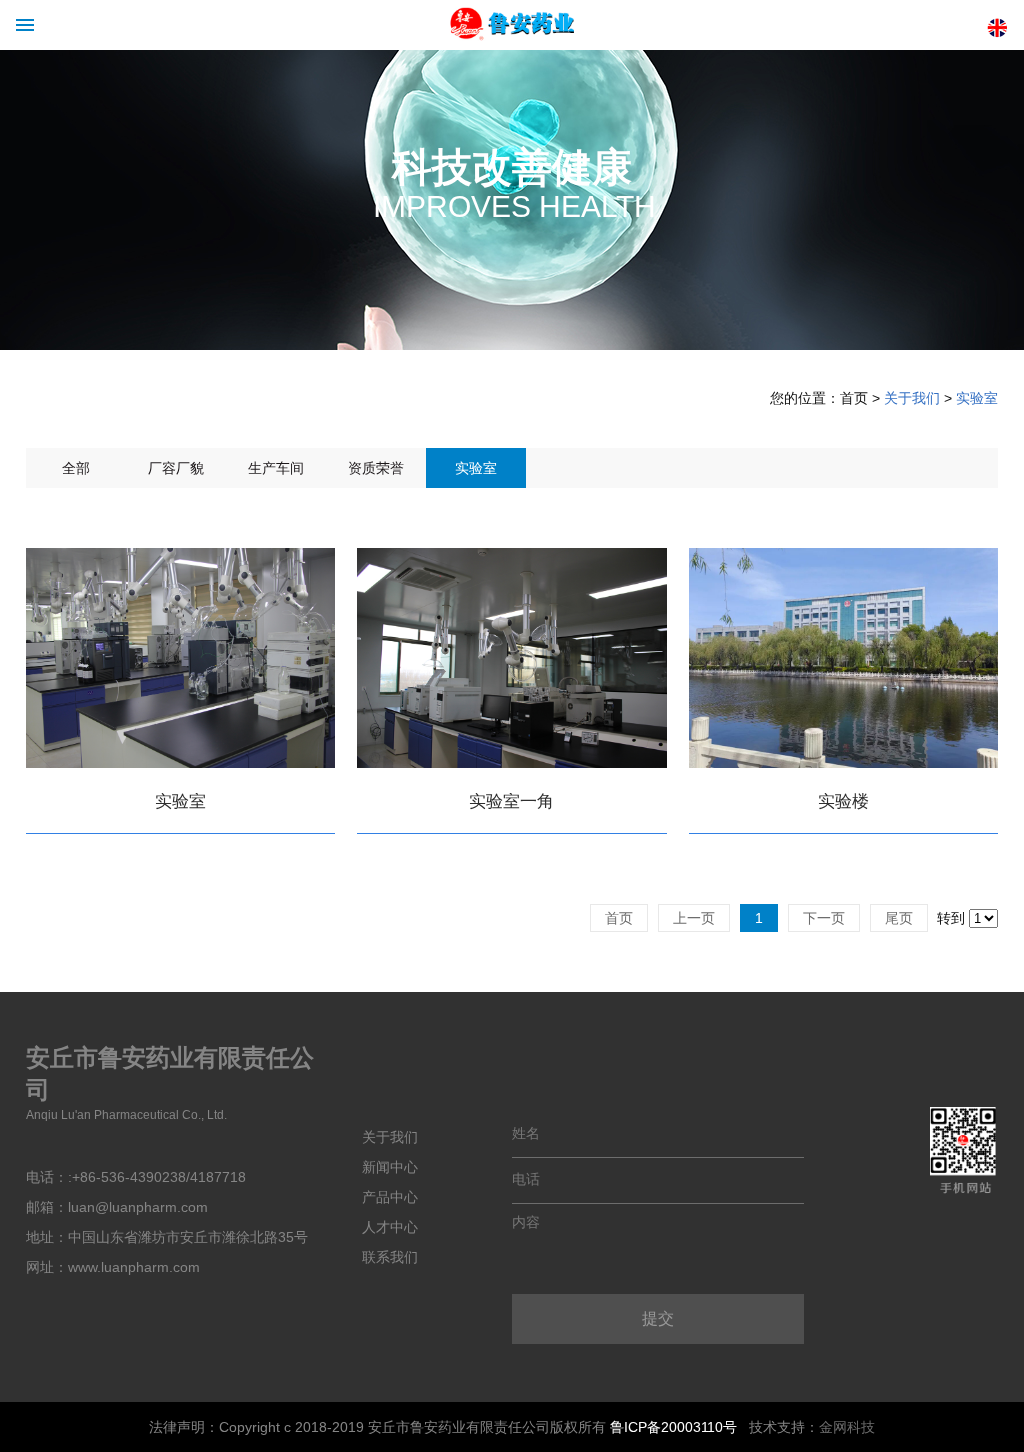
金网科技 (847, 1427)
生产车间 (276, 468)
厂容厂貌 (176, 468)
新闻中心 (390, 1167)
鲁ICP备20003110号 (673, 1427)
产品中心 (390, 1197)
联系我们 (390, 1257)
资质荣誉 (376, 468)
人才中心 (390, 1227)
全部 (76, 468)
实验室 (977, 398)
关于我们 (912, 398)
